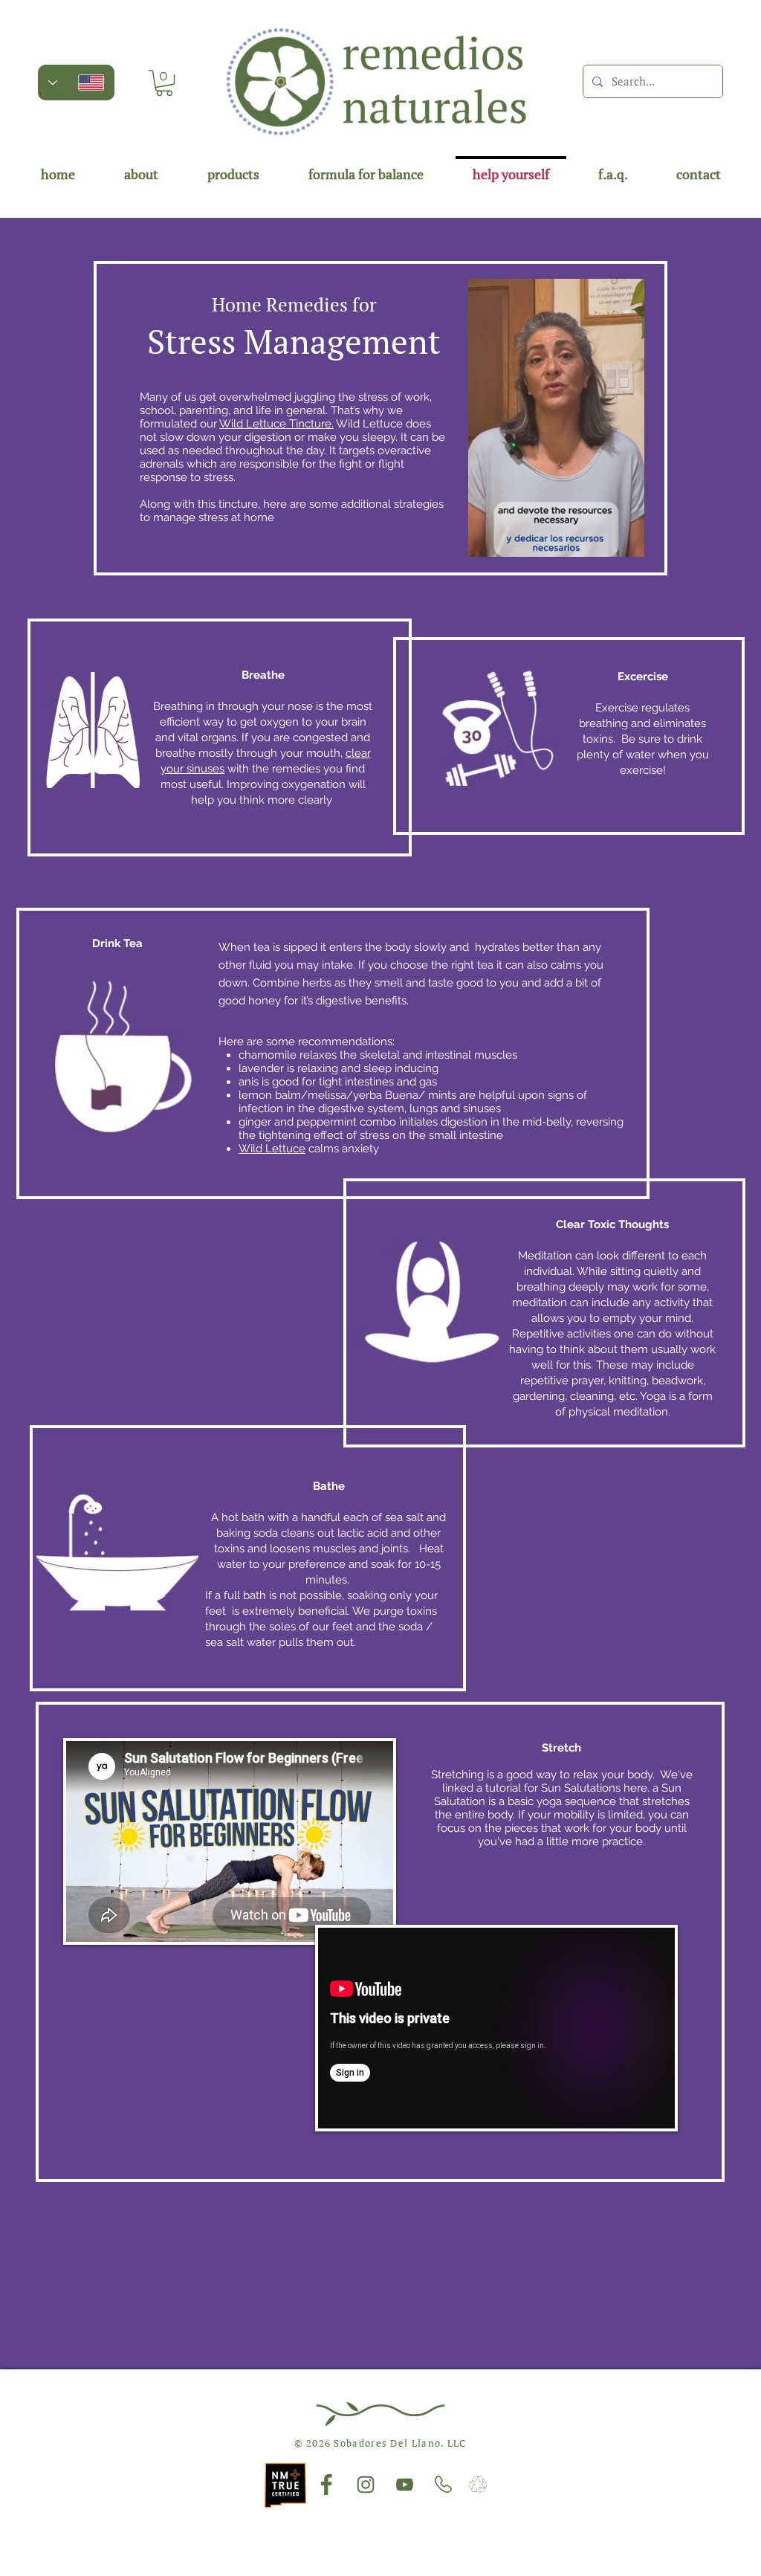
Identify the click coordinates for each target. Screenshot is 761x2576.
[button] (164, 83)
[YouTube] (405, 2485)
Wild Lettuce (272, 1149)
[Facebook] (326, 2485)
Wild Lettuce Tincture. (276, 424)
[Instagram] (366, 2485)
